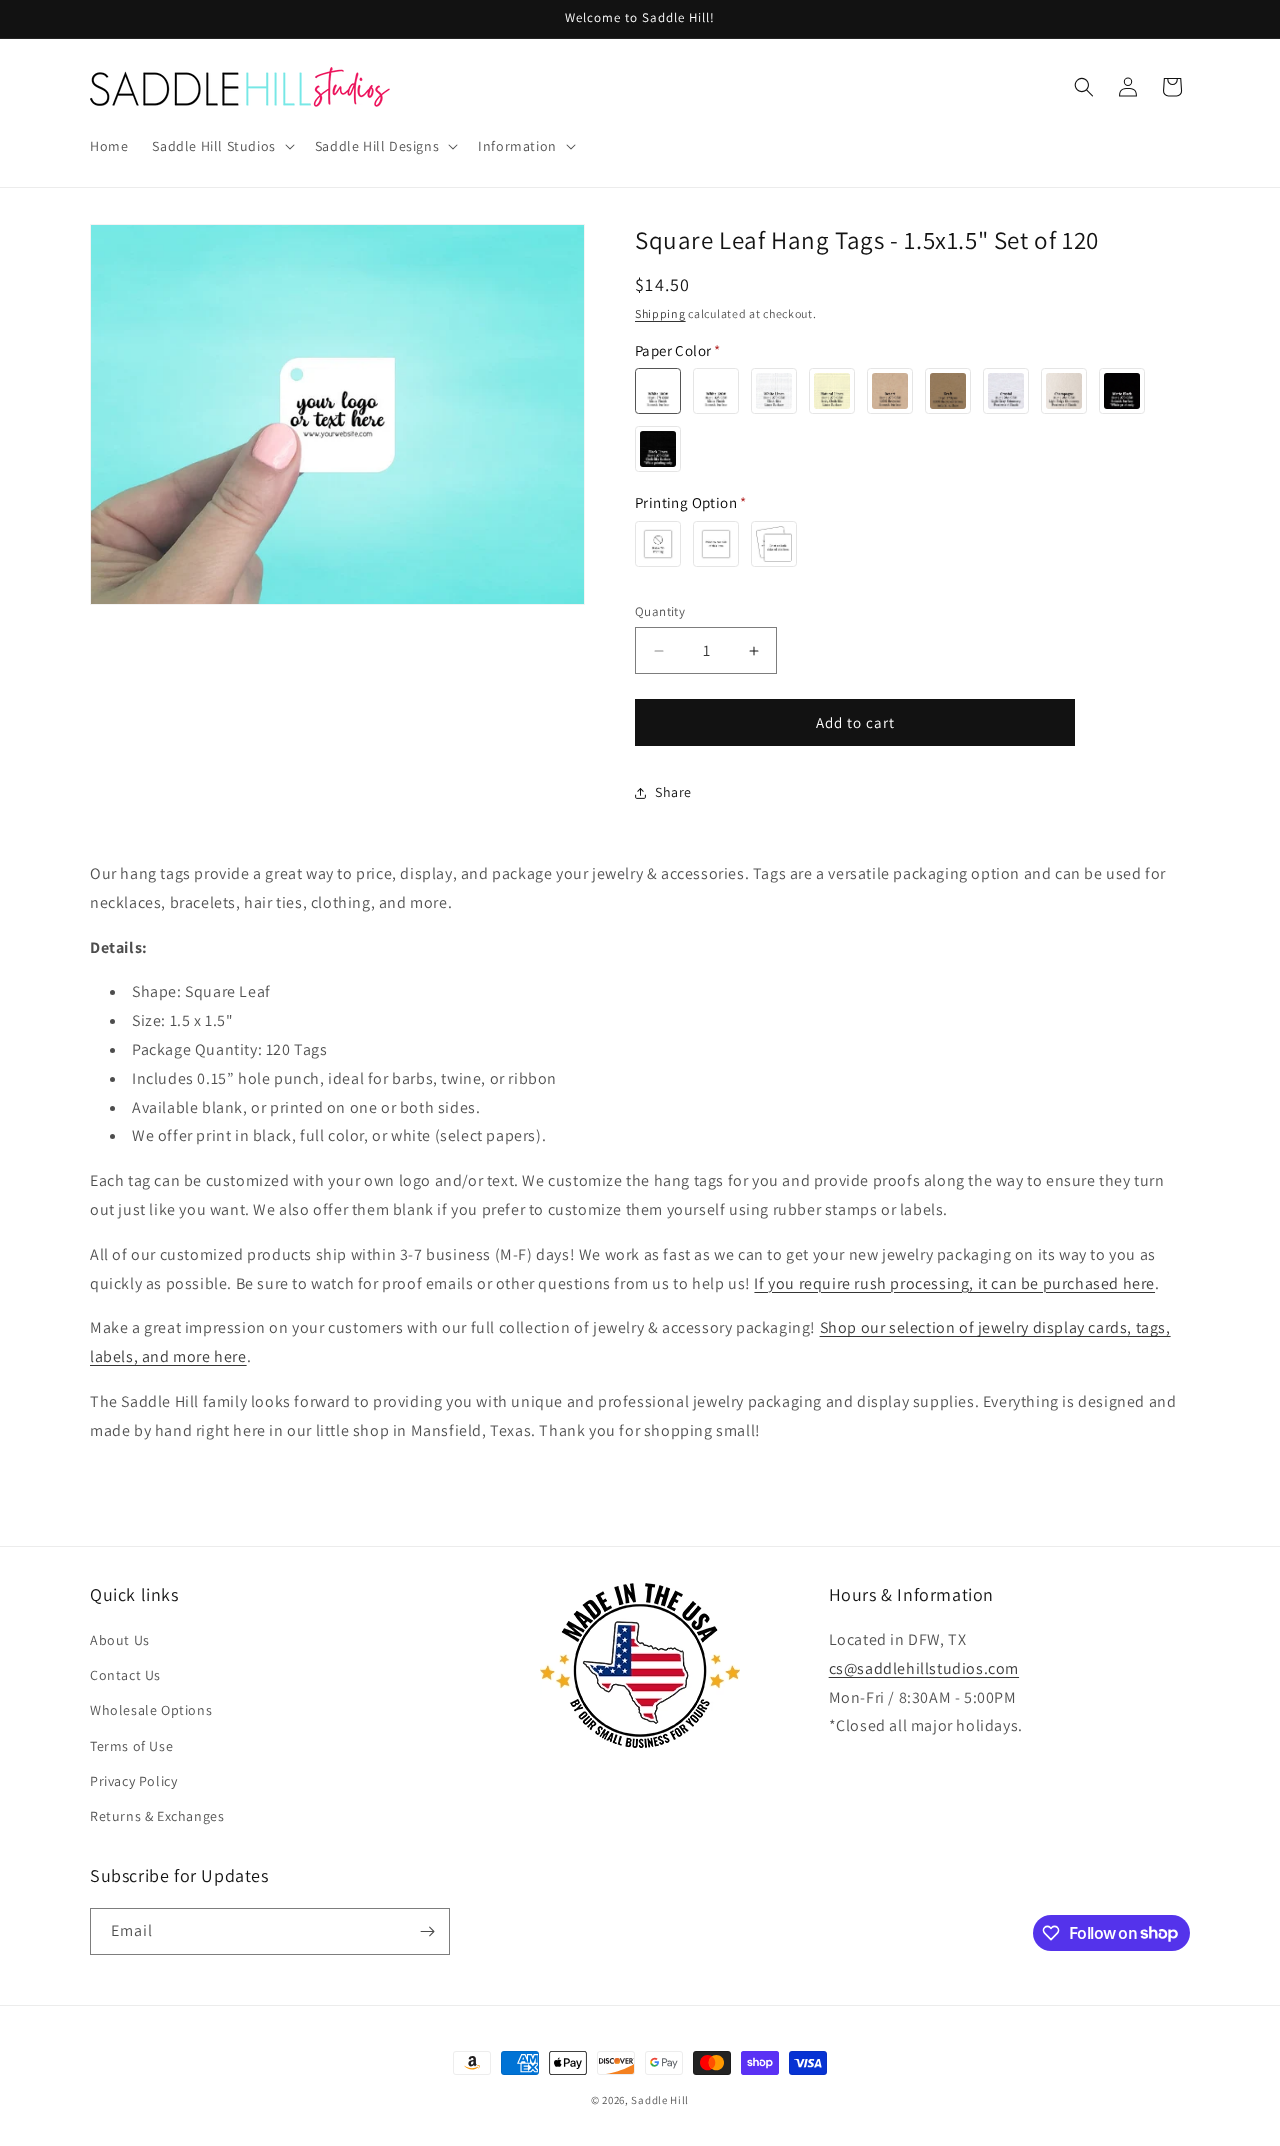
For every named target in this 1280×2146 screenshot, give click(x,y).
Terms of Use (131, 1746)
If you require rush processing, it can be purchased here (954, 1283)
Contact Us (125, 1675)
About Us (120, 1640)
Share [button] (673, 792)
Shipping (660, 313)
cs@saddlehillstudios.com (924, 1668)
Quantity (660, 611)
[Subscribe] (427, 1931)
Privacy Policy (133, 1781)
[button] (221, 146)
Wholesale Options (151, 1710)
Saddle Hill (660, 2100)
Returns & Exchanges (157, 1816)
